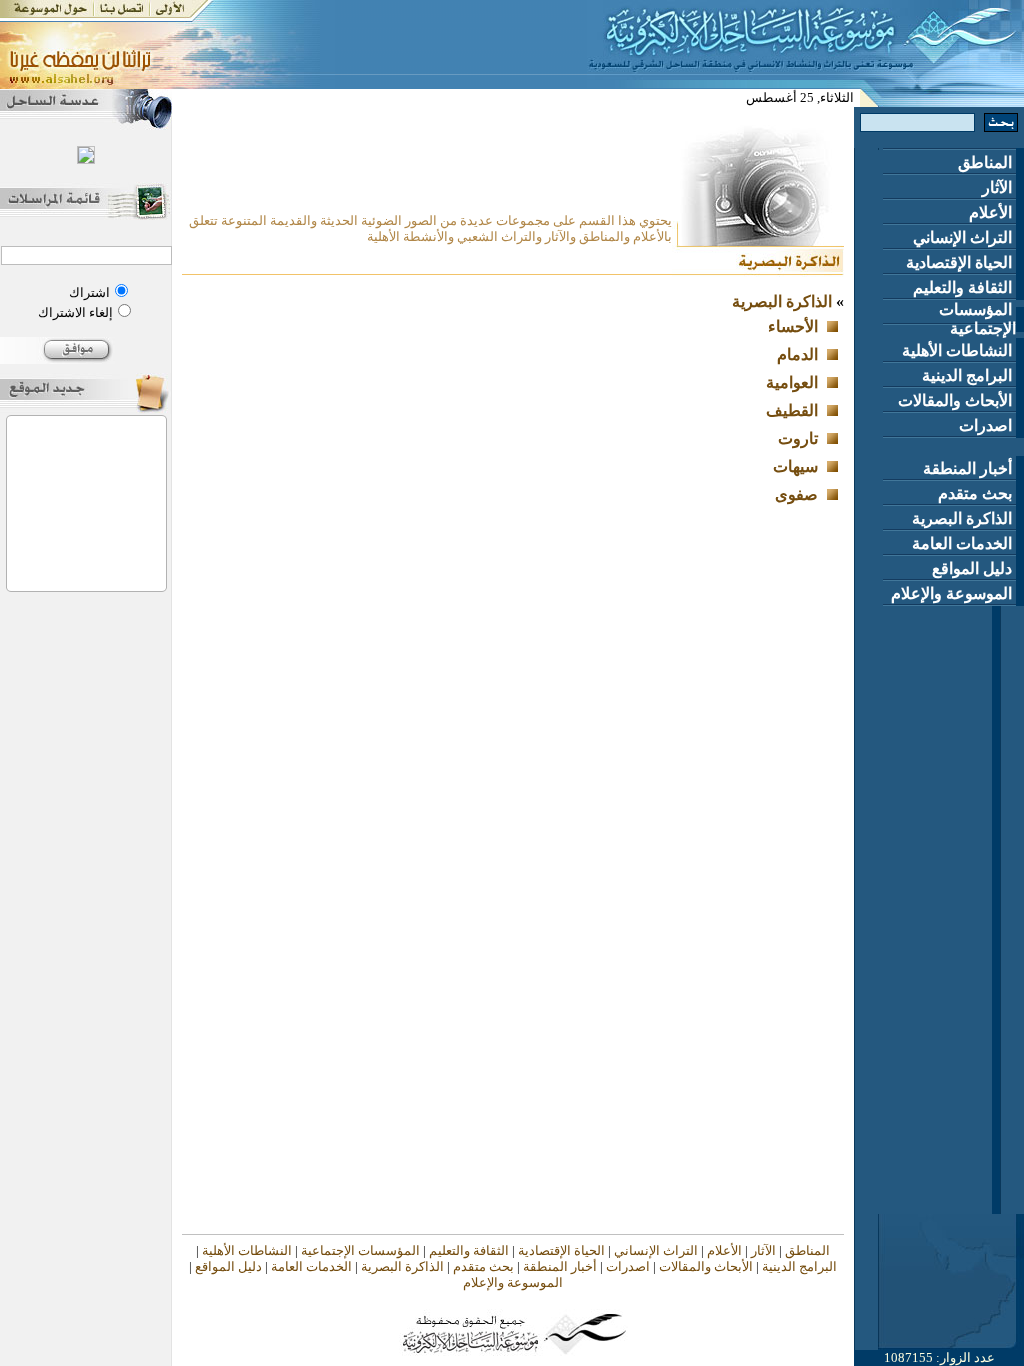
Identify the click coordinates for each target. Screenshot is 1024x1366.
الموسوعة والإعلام (953, 593)
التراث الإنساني (964, 237)
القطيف (792, 410)
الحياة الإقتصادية (961, 262)
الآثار (999, 187)
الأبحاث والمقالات (957, 400)
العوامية (792, 382)
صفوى (796, 494)
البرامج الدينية (969, 375)
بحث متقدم (977, 493)
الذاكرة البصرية (964, 518)
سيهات (795, 466)
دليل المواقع (974, 568)
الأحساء (793, 326)
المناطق (987, 162)
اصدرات (987, 425)
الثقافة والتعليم (964, 287)
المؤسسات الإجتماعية (977, 319)
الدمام (797, 354)
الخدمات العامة (964, 543)
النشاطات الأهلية (959, 350)
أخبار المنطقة (969, 468)
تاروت (798, 438)
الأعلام (992, 212)
